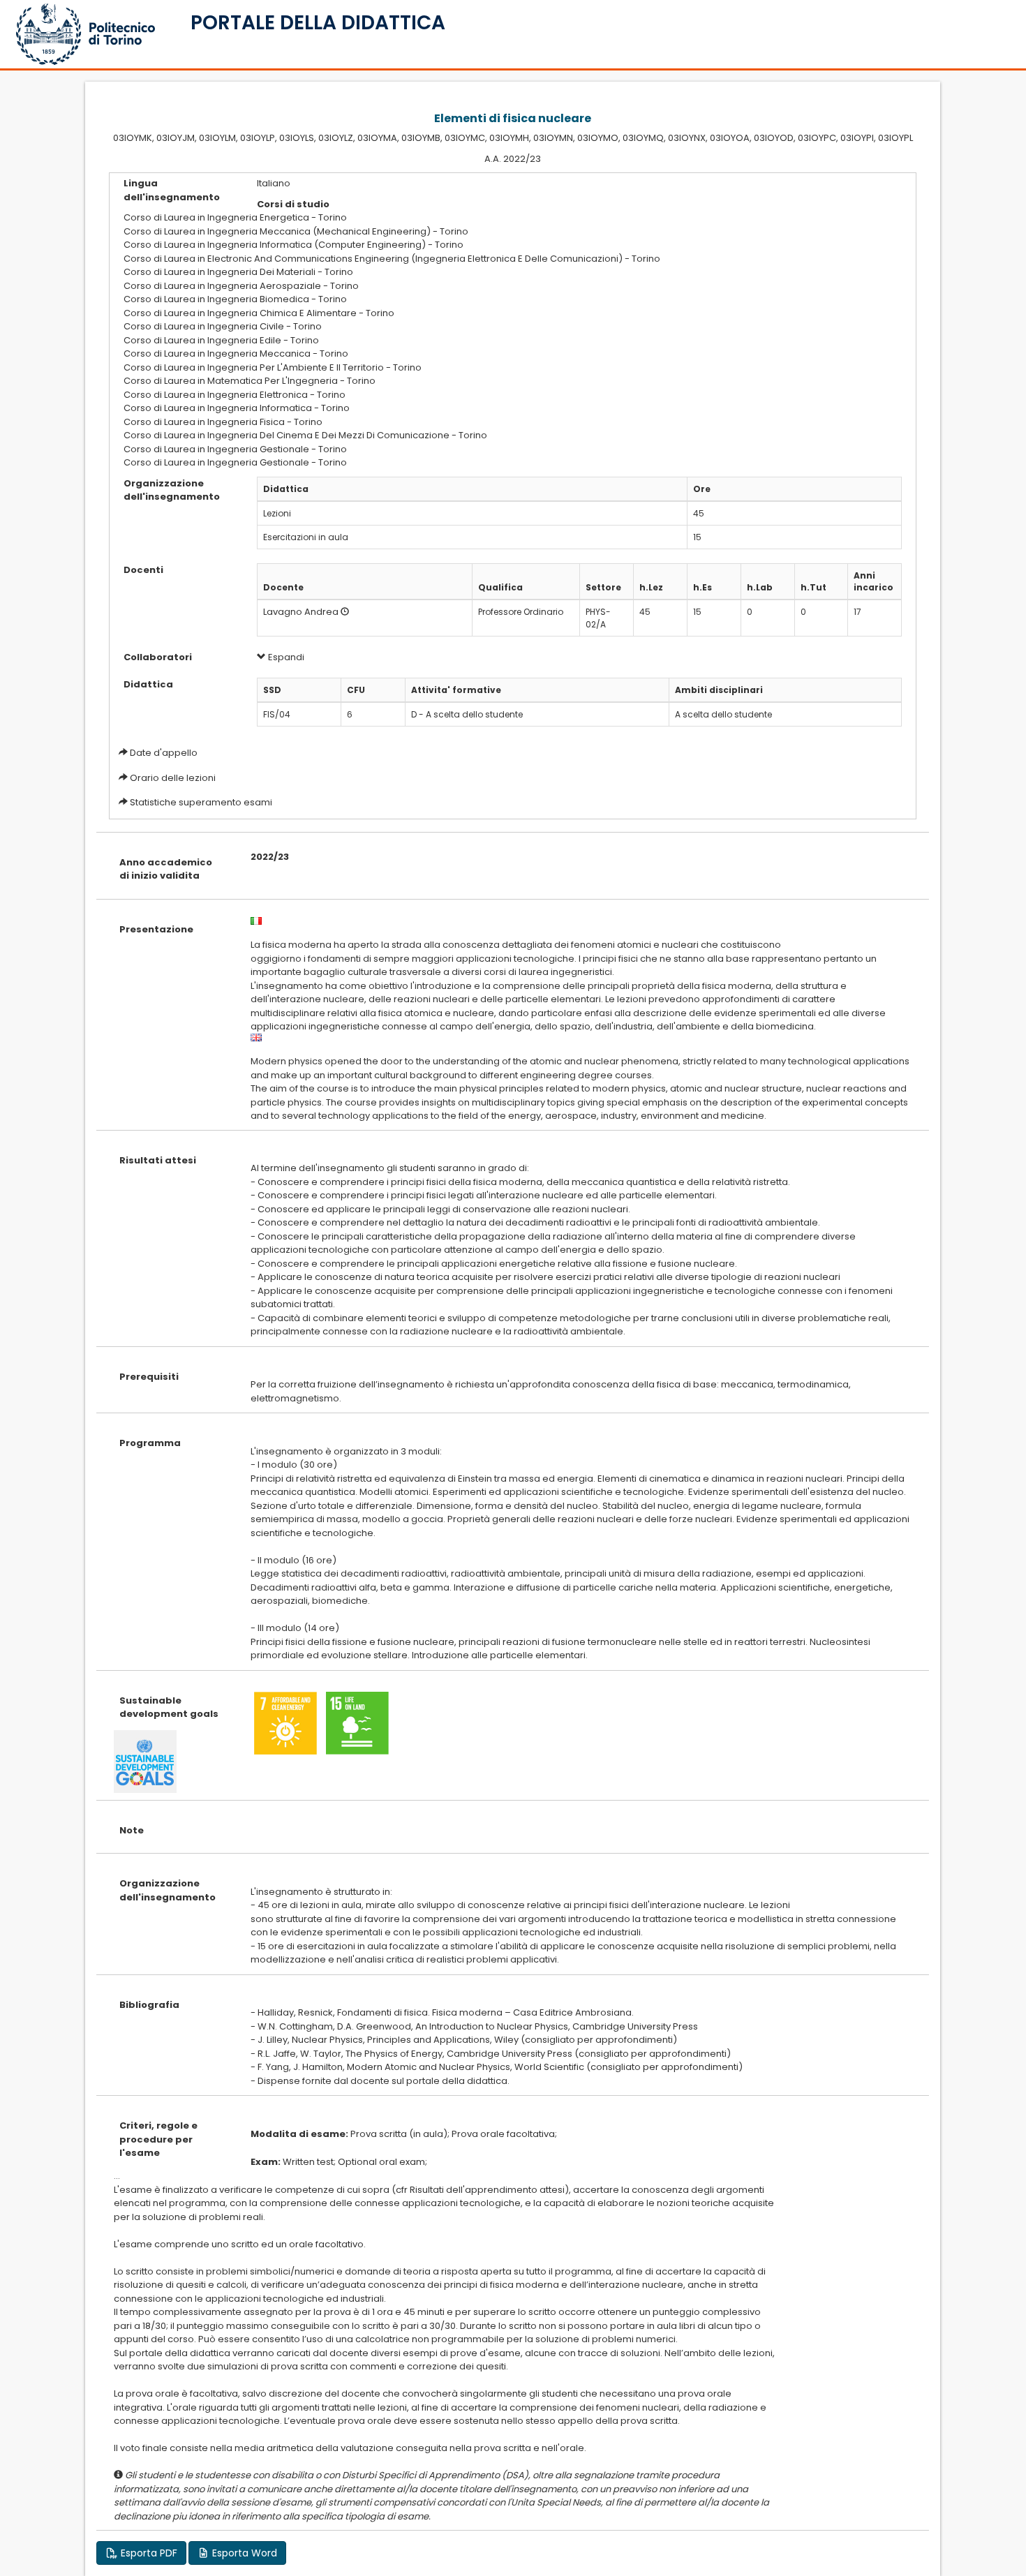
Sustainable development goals (169, 1707)
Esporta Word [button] (243, 2553)
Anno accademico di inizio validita (166, 869)
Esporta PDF (148, 2553)
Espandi (285, 657)
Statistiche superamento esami (201, 802)
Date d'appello (164, 753)
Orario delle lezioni (173, 778)
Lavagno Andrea (301, 612)
